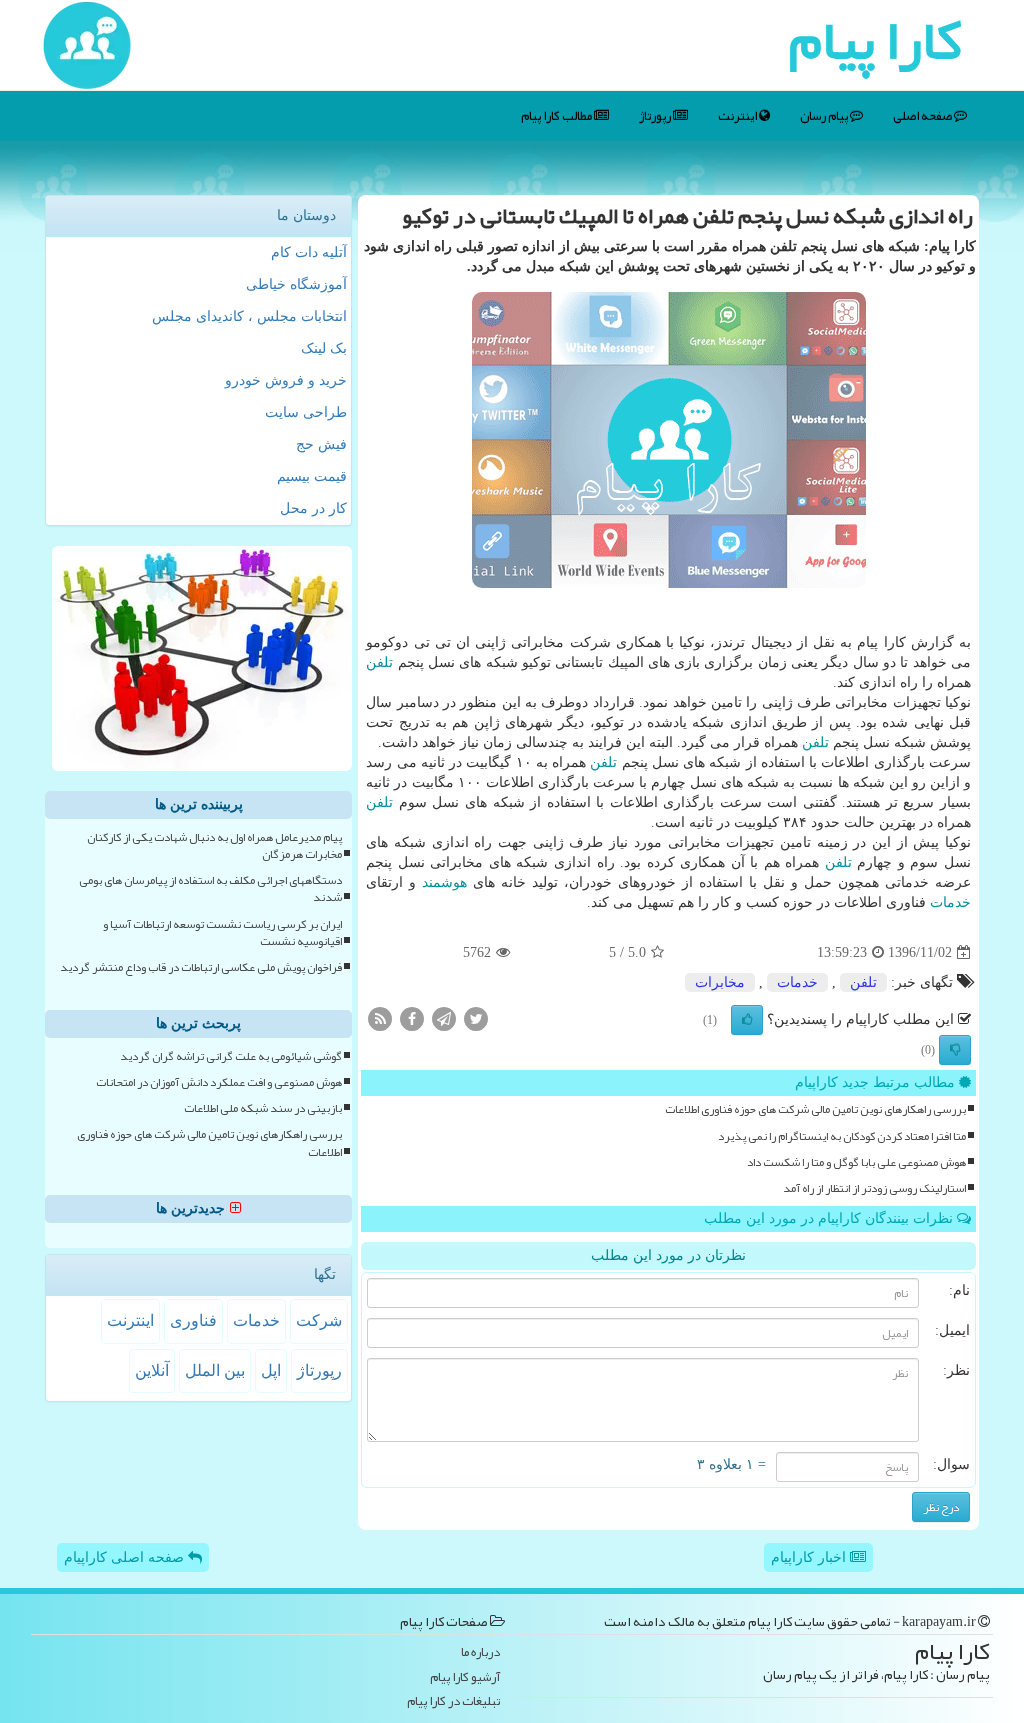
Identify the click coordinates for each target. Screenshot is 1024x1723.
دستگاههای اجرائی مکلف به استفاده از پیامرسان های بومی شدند (210, 889)
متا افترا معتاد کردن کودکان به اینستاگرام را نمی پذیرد (842, 1136)
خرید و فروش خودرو (286, 380)
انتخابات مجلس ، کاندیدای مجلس (249, 316)
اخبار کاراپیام (810, 1557)
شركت (319, 1320)
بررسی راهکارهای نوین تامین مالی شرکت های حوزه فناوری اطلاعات (815, 1109)
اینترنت (738, 116)
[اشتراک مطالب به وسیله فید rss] (380, 1018)
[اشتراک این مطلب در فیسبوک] (412, 1018)
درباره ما (480, 1652)
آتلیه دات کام (309, 252)
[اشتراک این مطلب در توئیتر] (476, 1018)
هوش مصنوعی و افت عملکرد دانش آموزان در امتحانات (219, 1082)
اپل (271, 1370)
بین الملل (215, 1370)
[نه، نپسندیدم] (955, 1050)
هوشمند (444, 882)
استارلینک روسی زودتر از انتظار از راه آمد (874, 1188)
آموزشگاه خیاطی (296, 284)
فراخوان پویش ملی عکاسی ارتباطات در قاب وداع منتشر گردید (201, 967)
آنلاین (152, 1370)
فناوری (193, 1320)
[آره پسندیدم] (747, 1020)
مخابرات (720, 982)
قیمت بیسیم (312, 476)
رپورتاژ (656, 116)
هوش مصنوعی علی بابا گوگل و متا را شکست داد (856, 1162)
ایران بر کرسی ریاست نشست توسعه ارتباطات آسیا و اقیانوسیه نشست (222, 933)
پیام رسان (825, 116)
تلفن (379, 662)
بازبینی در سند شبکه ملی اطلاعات (263, 1108)
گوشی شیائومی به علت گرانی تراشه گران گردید (231, 1056)
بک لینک (324, 348)
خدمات (950, 902)
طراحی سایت (306, 412)
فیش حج (321, 444)
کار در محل (313, 508)
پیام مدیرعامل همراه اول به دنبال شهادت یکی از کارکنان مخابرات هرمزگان (214, 846)
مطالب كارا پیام (557, 116)
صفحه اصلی (923, 116)
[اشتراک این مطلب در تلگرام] (444, 1018)
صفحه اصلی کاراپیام (126, 1557)
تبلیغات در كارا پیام (453, 1701)
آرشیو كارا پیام (465, 1677)
